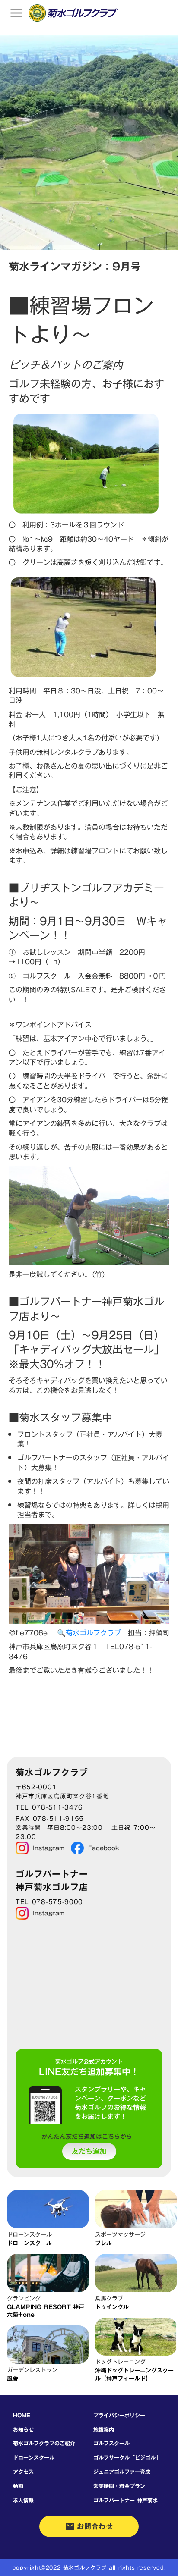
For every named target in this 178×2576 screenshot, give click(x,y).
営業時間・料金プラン (119, 2486)
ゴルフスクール (111, 2443)
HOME (22, 2415)
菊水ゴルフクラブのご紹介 (44, 2443)
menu (16, 13)
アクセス (23, 2472)
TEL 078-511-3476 (49, 1808)
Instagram (49, 1848)
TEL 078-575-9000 (49, 1902)
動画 (18, 2486)
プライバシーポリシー (119, 2415)
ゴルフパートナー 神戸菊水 (126, 2500)
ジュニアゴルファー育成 (122, 2472)
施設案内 (104, 2429)
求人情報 (23, 2500)
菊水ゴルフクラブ (93, 1633)
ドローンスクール (34, 2457)
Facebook (104, 1848)
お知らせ (23, 2429)
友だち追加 (89, 2152)
